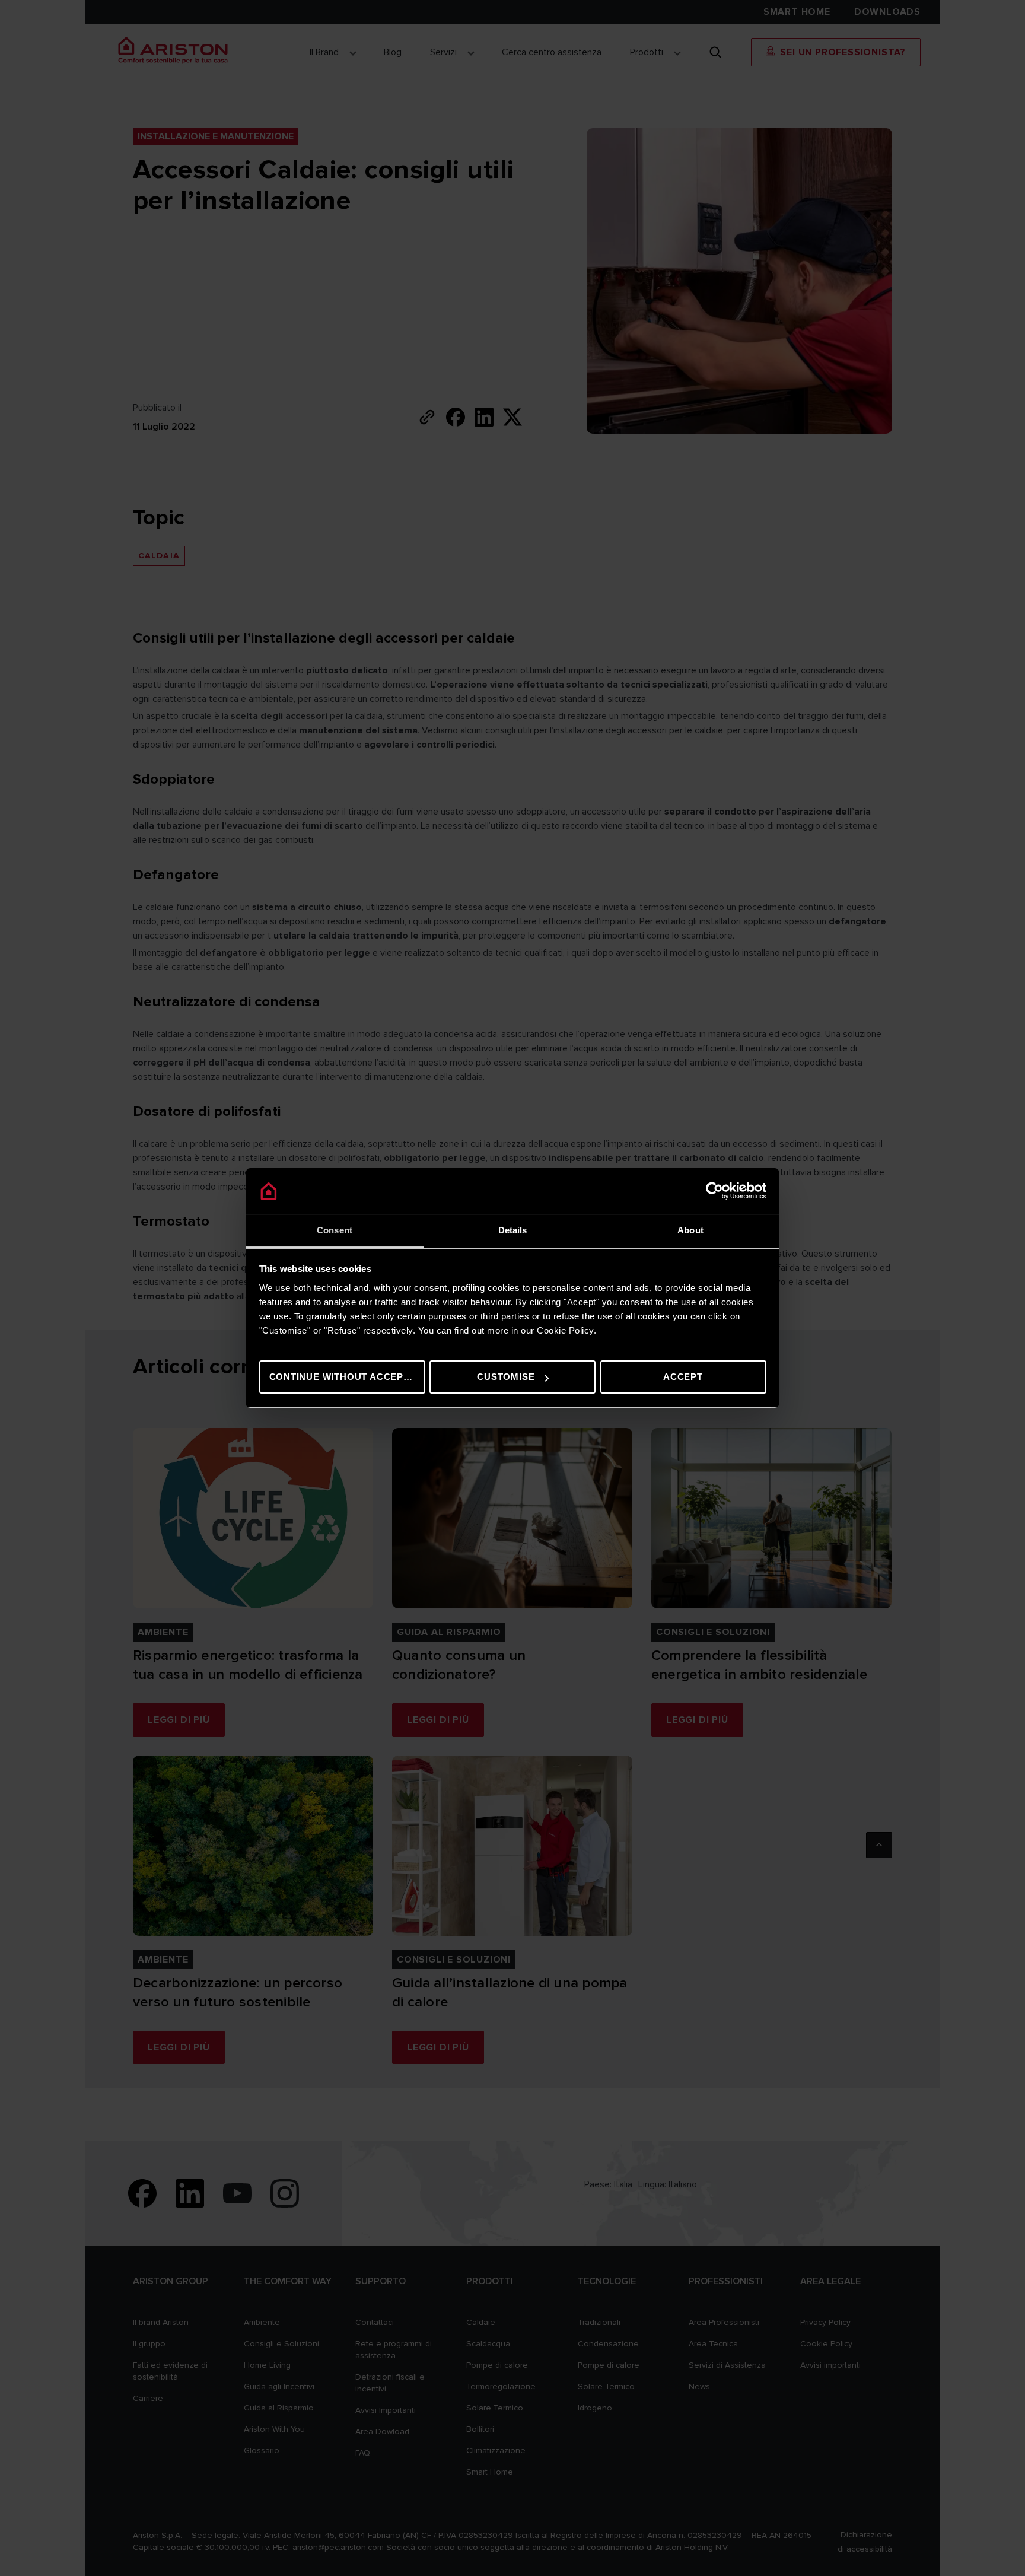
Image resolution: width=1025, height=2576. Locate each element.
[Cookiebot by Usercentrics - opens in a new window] (714, 1191)
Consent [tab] (335, 1230)
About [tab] (690, 1230)
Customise (506, 1377)
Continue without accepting (347, 1377)
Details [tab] (513, 1230)
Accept (683, 1377)
